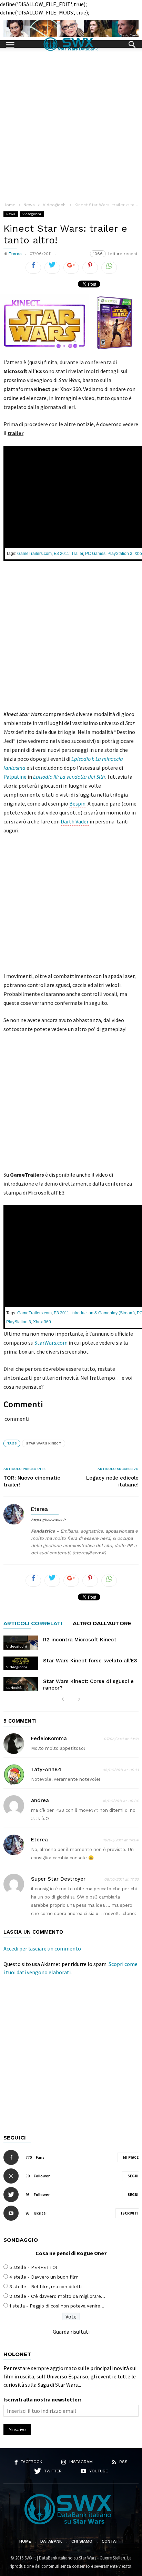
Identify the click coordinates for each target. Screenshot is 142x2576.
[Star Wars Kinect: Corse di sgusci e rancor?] (21, 1684)
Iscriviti (130, 2213)
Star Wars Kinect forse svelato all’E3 (90, 1661)
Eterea (15, 254)
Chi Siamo (82, 2541)
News (11, 214)
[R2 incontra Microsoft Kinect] (21, 1642)
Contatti (112, 2541)
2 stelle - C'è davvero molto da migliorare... (57, 2296)
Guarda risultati (71, 2332)
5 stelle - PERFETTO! (33, 2267)
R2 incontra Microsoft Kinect (80, 1640)
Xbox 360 (42, 1322)
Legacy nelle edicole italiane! (112, 1481)
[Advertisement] (71, 122)
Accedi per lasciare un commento (42, 1948)
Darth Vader (75, 821)
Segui (133, 2176)
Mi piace (131, 2157)
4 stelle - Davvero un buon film (44, 2277)
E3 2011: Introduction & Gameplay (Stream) (94, 1313)
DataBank (51, 2541)
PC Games (95, 554)
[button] (132, 44)
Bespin (77, 803)
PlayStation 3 (120, 554)
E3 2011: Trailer (68, 554)
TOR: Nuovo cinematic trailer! (32, 1481)
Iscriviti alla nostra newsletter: (42, 2399)
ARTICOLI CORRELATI (33, 1624)
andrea (40, 1800)
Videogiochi (32, 214)
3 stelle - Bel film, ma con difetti (45, 2287)
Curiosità (14, 1688)
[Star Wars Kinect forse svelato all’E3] (21, 1663)
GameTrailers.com (34, 554)
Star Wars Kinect (44, 1443)
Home (25, 2541)
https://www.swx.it (48, 1520)
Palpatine (15, 777)
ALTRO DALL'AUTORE (102, 1624)
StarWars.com (51, 1343)
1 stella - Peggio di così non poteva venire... (57, 2306)
